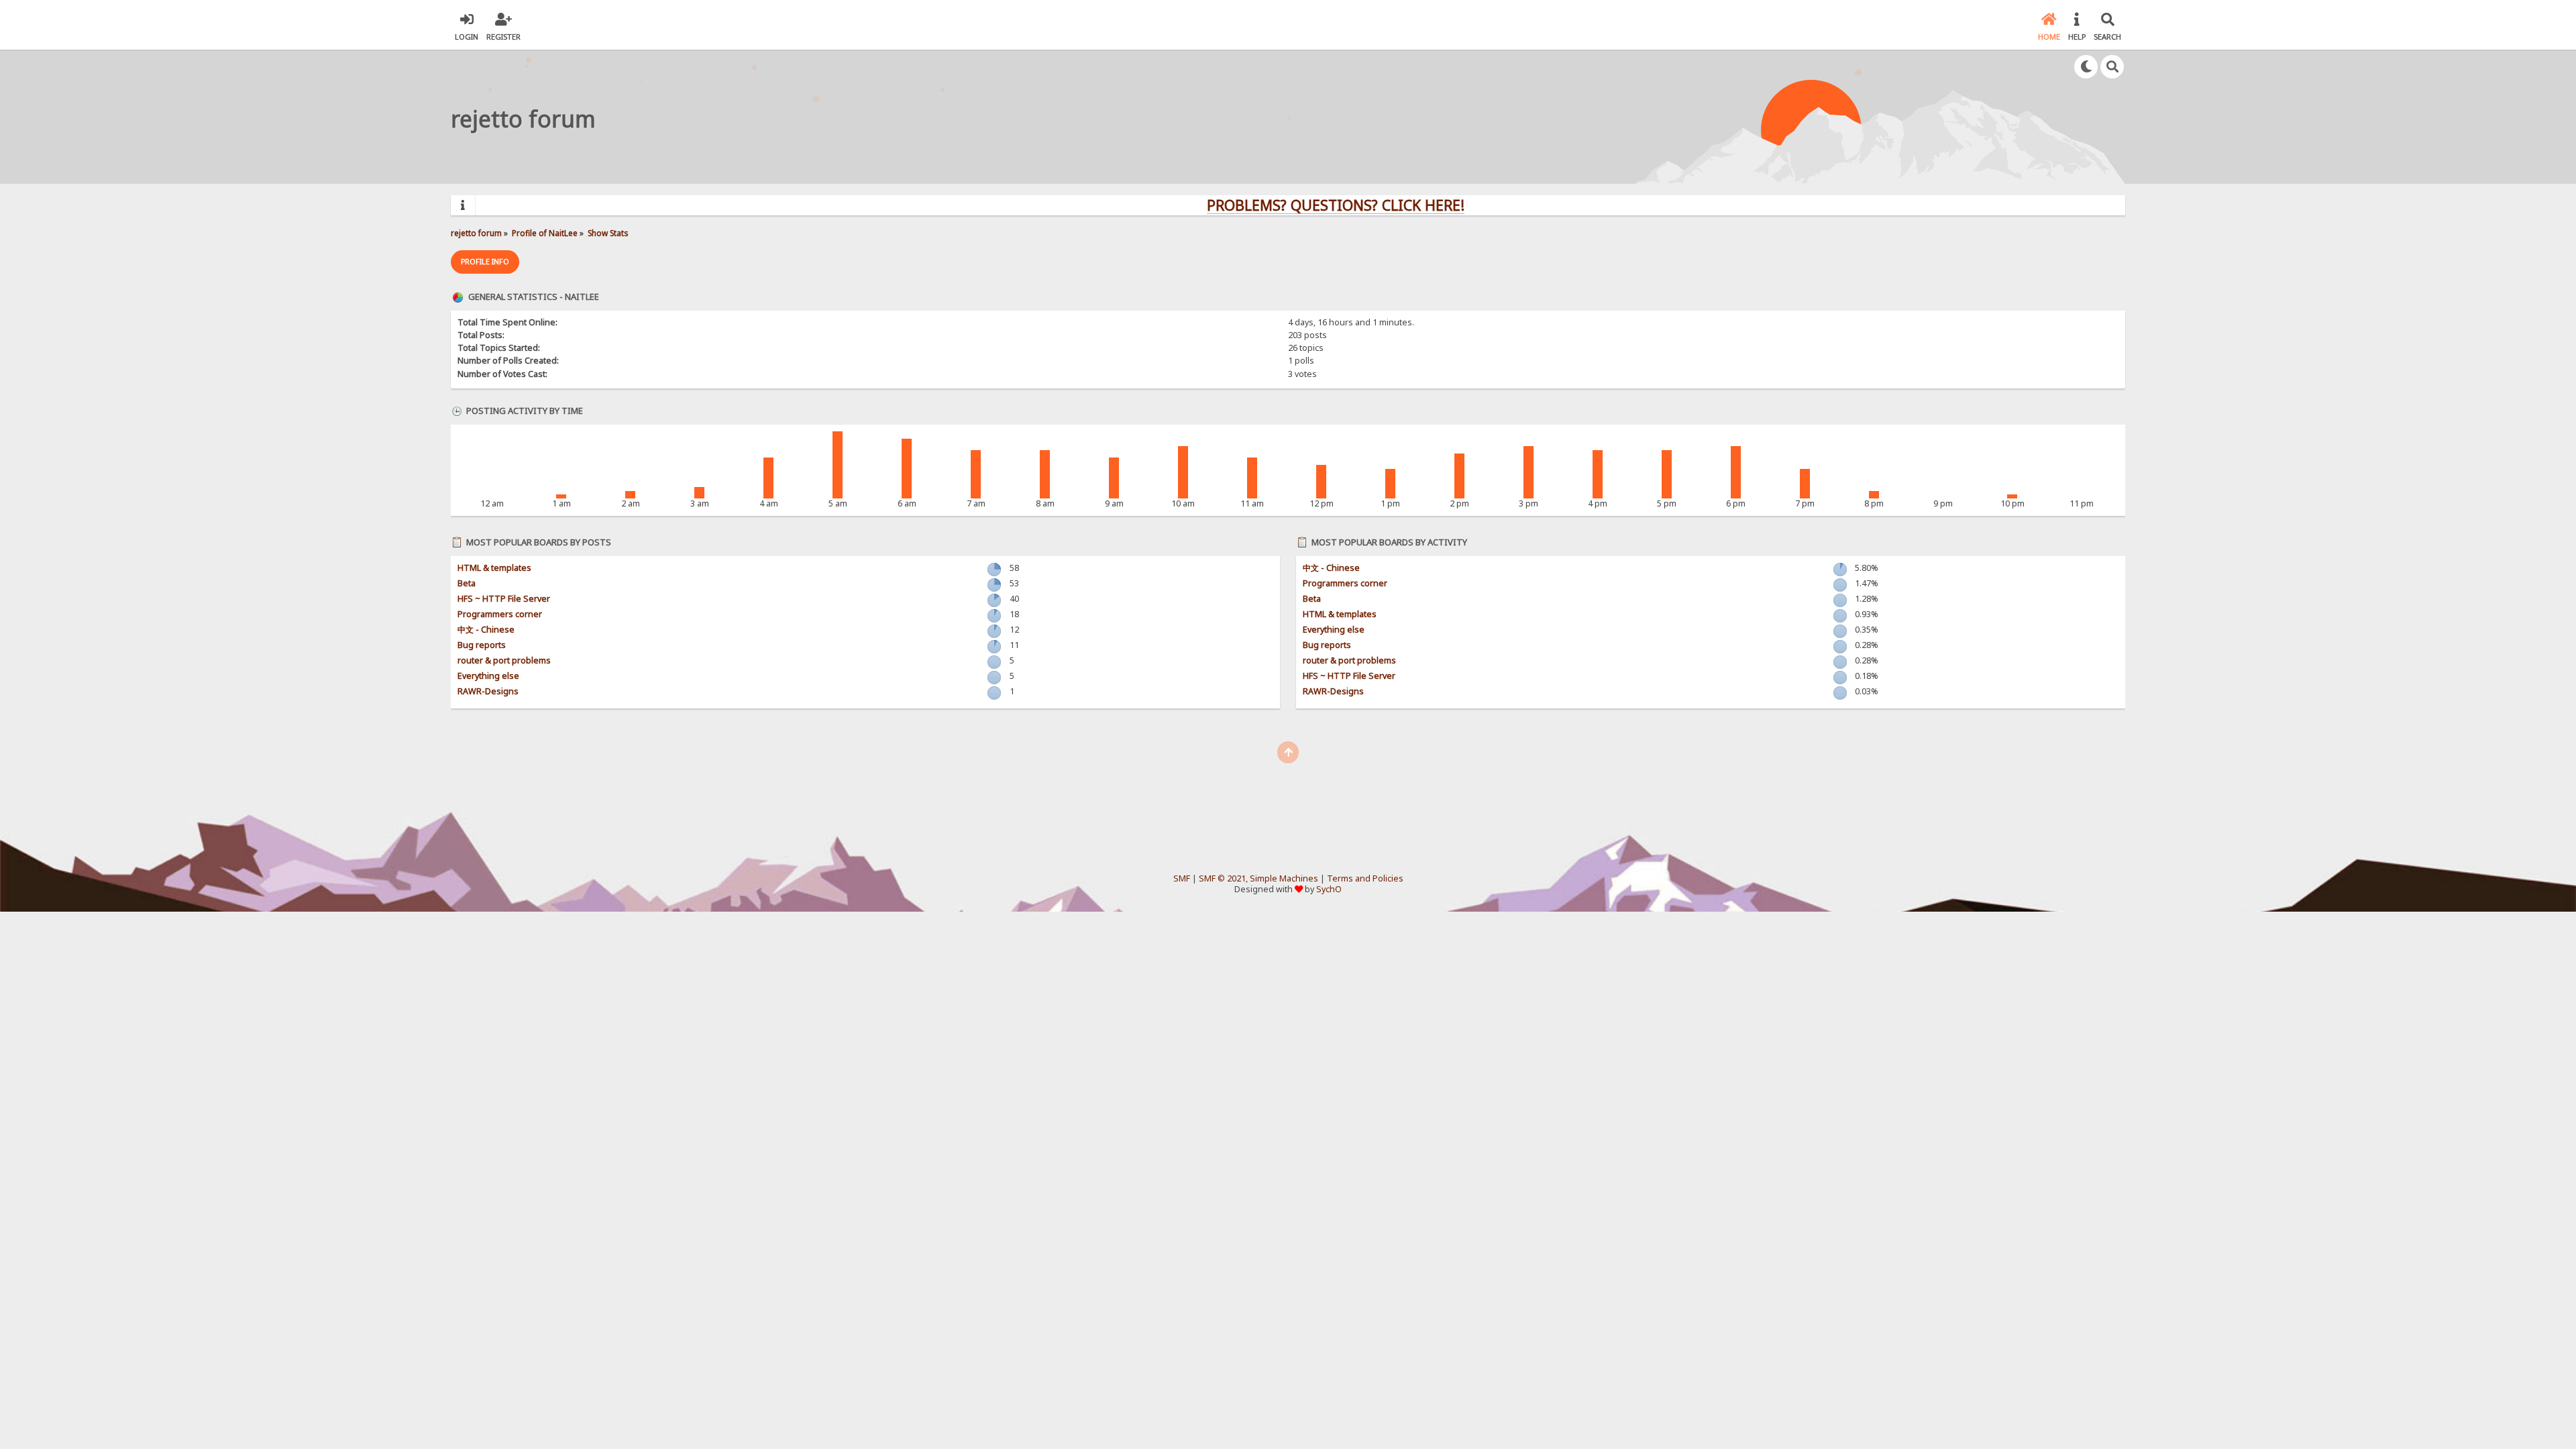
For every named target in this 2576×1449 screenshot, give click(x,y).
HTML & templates (494, 568)
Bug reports (482, 645)
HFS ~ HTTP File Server (504, 599)
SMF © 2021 (1222, 878)
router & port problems (504, 660)
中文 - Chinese (486, 630)
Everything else (488, 676)
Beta (467, 583)
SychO (1329, 889)
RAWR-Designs (488, 691)
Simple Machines (1284, 878)
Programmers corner (500, 614)
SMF (1182, 878)
